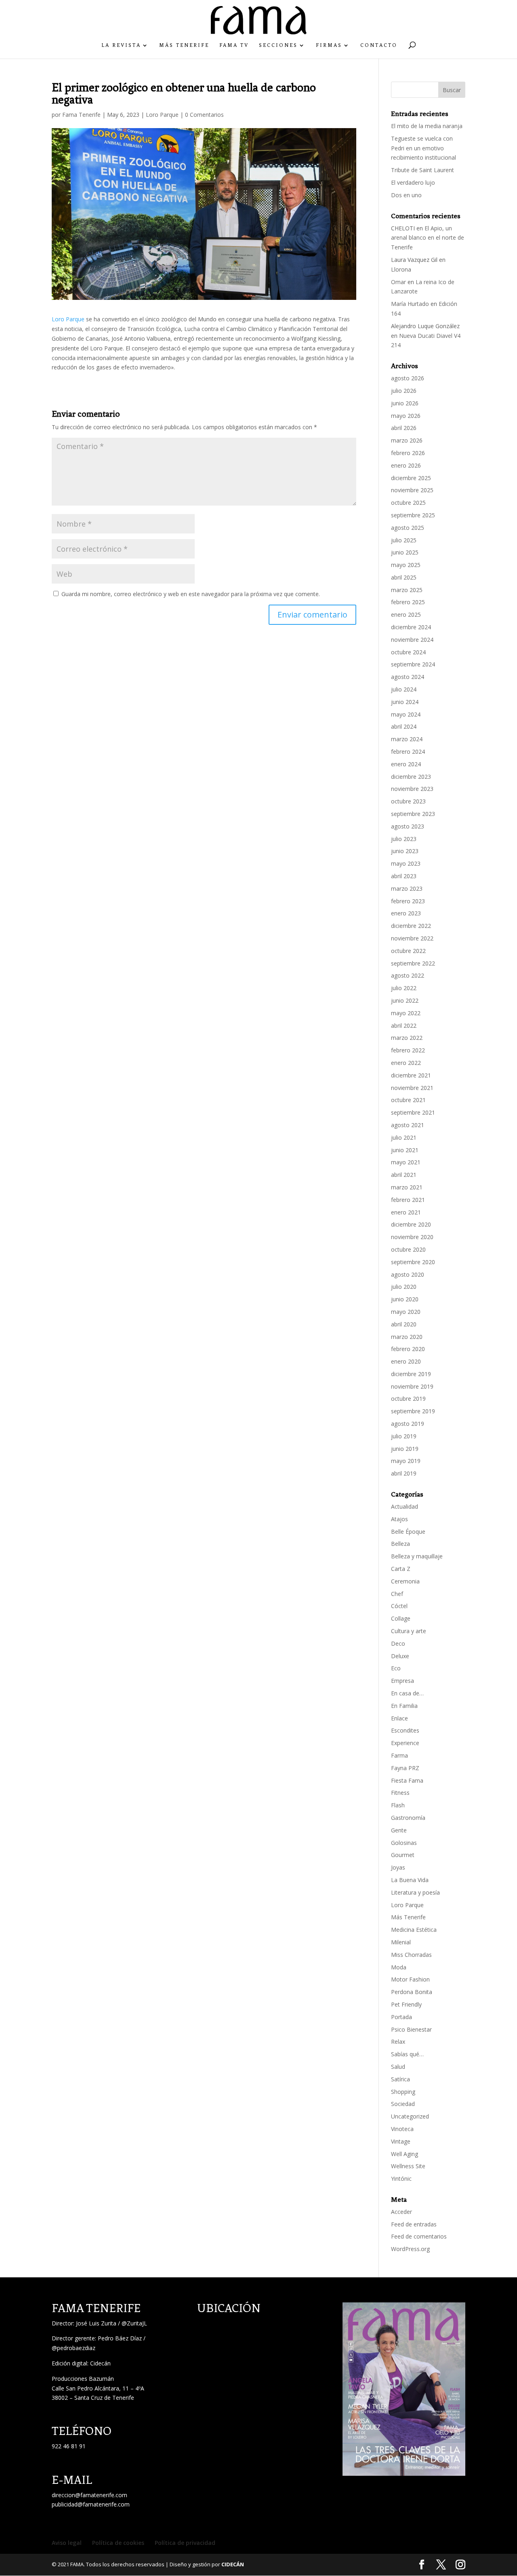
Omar (398, 282)
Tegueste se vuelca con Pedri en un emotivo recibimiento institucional (424, 148)
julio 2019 (404, 1436)
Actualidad (405, 1506)
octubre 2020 (408, 1249)
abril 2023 (404, 876)
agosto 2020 (408, 1274)
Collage (401, 1618)
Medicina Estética (414, 1930)
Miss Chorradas (411, 1955)
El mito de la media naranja (427, 126)
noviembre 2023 (412, 789)
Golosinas (404, 1843)
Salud (398, 2067)
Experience (405, 1743)
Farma (399, 1755)
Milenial (401, 1942)
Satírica (400, 2079)
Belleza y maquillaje (417, 1556)
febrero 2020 (408, 1349)
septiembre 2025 (413, 515)
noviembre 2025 (412, 490)
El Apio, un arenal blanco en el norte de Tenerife (428, 238)
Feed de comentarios (419, 2236)
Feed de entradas (414, 2224)
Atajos (399, 1519)
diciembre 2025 (411, 478)
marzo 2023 (407, 889)
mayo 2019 (406, 1461)
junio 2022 (405, 1000)
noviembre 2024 (412, 640)
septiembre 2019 (413, 1411)
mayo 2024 (406, 714)
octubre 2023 (408, 801)
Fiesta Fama (407, 1780)
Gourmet (403, 1855)
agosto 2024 (408, 677)
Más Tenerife (184, 45)
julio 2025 (404, 540)
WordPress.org (410, 2249)
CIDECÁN (233, 2564)
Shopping (403, 2092)
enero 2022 (406, 1063)
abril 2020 (404, 1324)
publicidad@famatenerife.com (91, 2504)
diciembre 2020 (411, 1224)
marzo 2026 (407, 440)
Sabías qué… (407, 2054)
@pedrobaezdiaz (74, 2348)
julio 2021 (404, 1137)
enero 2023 (406, 913)
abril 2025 (404, 577)
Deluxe (400, 1656)
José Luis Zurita (96, 2323)
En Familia (404, 1706)
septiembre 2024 (413, 664)
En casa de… (407, 1693)
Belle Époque (408, 1531)
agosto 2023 (408, 826)
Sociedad (403, 2104)
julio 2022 (404, 988)
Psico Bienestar (411, 2029)
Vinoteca (402, 2129)
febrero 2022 (408, 1050)
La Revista (121, 45)
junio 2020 (405, 1299)
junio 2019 (405, 1449)
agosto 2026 (408, 378)
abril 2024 (404, 726)
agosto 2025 (408, 528)
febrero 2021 (408, 1200)
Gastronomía (408, 1818)
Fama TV (234, 45)
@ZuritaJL (134, 2323)
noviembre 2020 (412, 1237)
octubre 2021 (408, 1100)
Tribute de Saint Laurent (422, 170)
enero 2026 (406, 465)
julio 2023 (404, 839)
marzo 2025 (407, 590)
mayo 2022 (406, 1013)
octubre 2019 (408, 1399)
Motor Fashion (410, 1979)
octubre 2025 (408, 503)
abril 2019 (404, 1473)
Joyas (398, 1867)
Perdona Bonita (412, 1992)
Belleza (400, 1544)
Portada (401, 2017)
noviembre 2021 (412, 1088)
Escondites (405, 1730)
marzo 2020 (407, 1337)
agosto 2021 (408, 1125)
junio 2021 (405, 1150)
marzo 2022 (407, 1038)
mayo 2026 (406, 416)
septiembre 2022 (413, 963)
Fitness (400, 1793)
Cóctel (399, 1606)
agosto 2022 (408, 975)
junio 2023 (405, 851)
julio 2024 (404, 689)
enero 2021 (406, 1212)
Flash (398, 1805)
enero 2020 (406, 1361)
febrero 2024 (408, 752)
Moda (399, 1967)
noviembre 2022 (412, 938)
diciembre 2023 (411, 777)
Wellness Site (408, 2166)
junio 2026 (405, 403)
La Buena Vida (410, 1880)
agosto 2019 (408, 1424)
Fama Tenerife (81, 115)
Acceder (401, 2212)
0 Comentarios (204, 115)
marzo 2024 (407, 739)
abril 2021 (404, 1175)
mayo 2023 (406, 863)
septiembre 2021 (413, 1112)
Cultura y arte (409, 1631)
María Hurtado (410, 304)
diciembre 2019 (411, 1374)
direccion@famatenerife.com (89, 2495)
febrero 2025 (408, 602)
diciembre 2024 (411, 627)
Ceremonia (405, 1581)
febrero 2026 (408, 453)
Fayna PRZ (405, 1768)
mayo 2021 (406, 1162)
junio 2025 (405, 552)
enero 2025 (406, 614)
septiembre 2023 (413, 814)
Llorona (401, 269)
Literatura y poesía (415, 1892)
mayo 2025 (406, 565)
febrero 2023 (408, 901)
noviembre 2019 (412, 1386)
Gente (399, 1830)
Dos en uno (406, 195)
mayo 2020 (406, 1312)
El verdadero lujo (413, 182)
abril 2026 (404, 428)
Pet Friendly (406, 2004)
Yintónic (401, 2179)
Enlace (399, 1718)
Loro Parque (162, 115)
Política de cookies (118, 2543)
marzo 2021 (407, 1187)
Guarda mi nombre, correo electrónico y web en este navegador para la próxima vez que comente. (191, 594)
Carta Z (401, 1569)
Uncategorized (410, 2116)
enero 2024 (406, 764)
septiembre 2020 (413, 1262)
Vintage (401, 2141)
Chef (397, 1594)
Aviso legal (67, 2543)
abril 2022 (404, 1026)
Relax (398, 2042)
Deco (398, 1643)
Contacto (379, 45)
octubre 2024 (408, 652)
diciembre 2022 (411, 926)
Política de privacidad (185, 2543)
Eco (396, 1668)
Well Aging (405, 2154)
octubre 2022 (408, 951)
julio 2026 (404, 391)
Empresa (402, 1681)
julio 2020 (404, 1287)
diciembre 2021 (411, 1075)
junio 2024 (405, 702)
